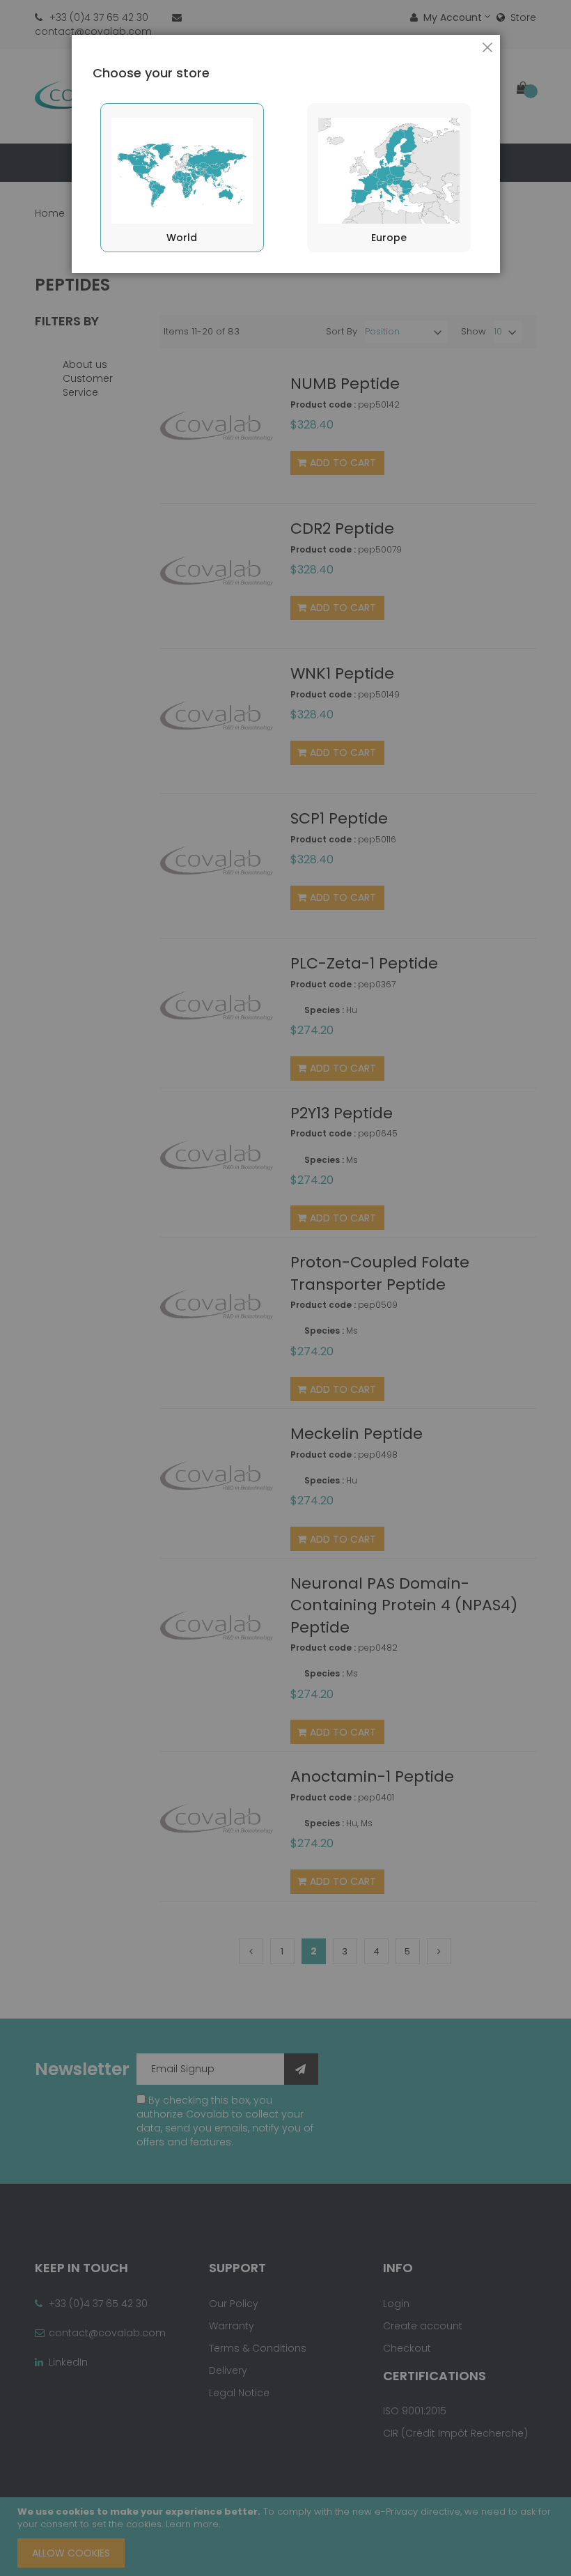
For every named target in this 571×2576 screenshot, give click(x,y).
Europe (389, 238)
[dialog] (285, 1288)
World (182, 238)
